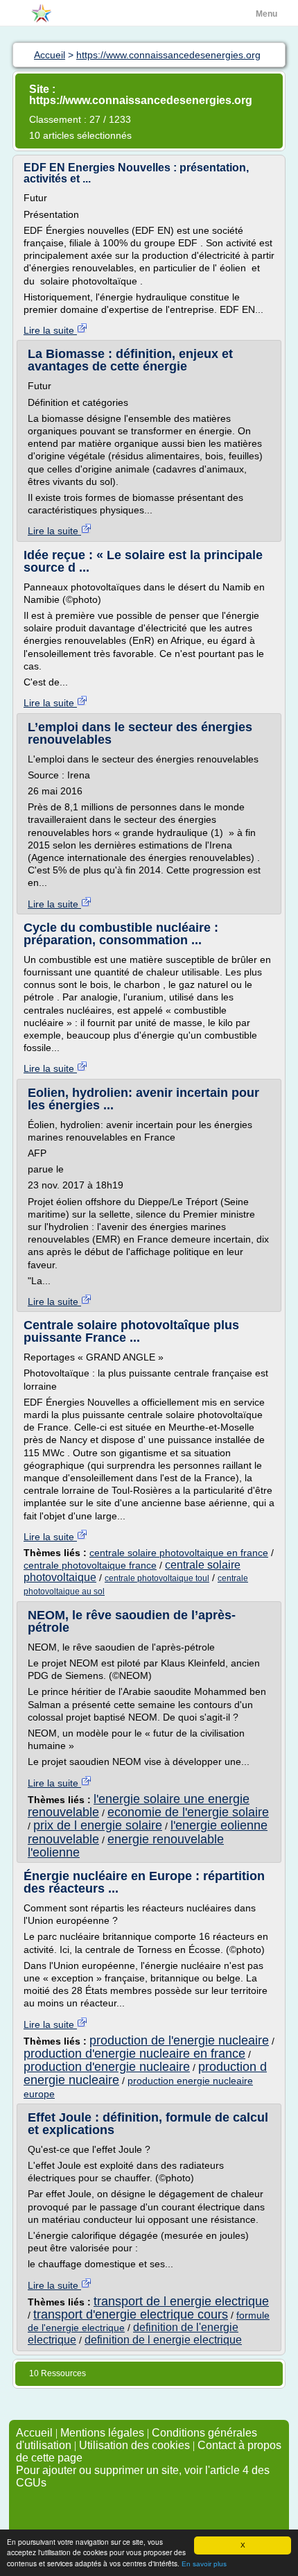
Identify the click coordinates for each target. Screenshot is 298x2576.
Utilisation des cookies (134, 2445)
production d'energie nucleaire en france (134, 2054)
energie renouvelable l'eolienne (126, 1846)
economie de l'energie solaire (188, 1812)
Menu (266, 14)
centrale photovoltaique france (90, 1565)
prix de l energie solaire (98, 1825)
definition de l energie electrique (163, 2340)
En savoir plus (204, 2564)
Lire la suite (50, 330)
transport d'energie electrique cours (131, 2314)
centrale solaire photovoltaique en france (179, 1553)
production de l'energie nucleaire (179, 2040)
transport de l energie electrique (181, 2301)
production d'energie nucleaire (107, 2067)
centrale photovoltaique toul (157, 1578)
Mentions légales (102, 2433)
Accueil (34, 2433)
